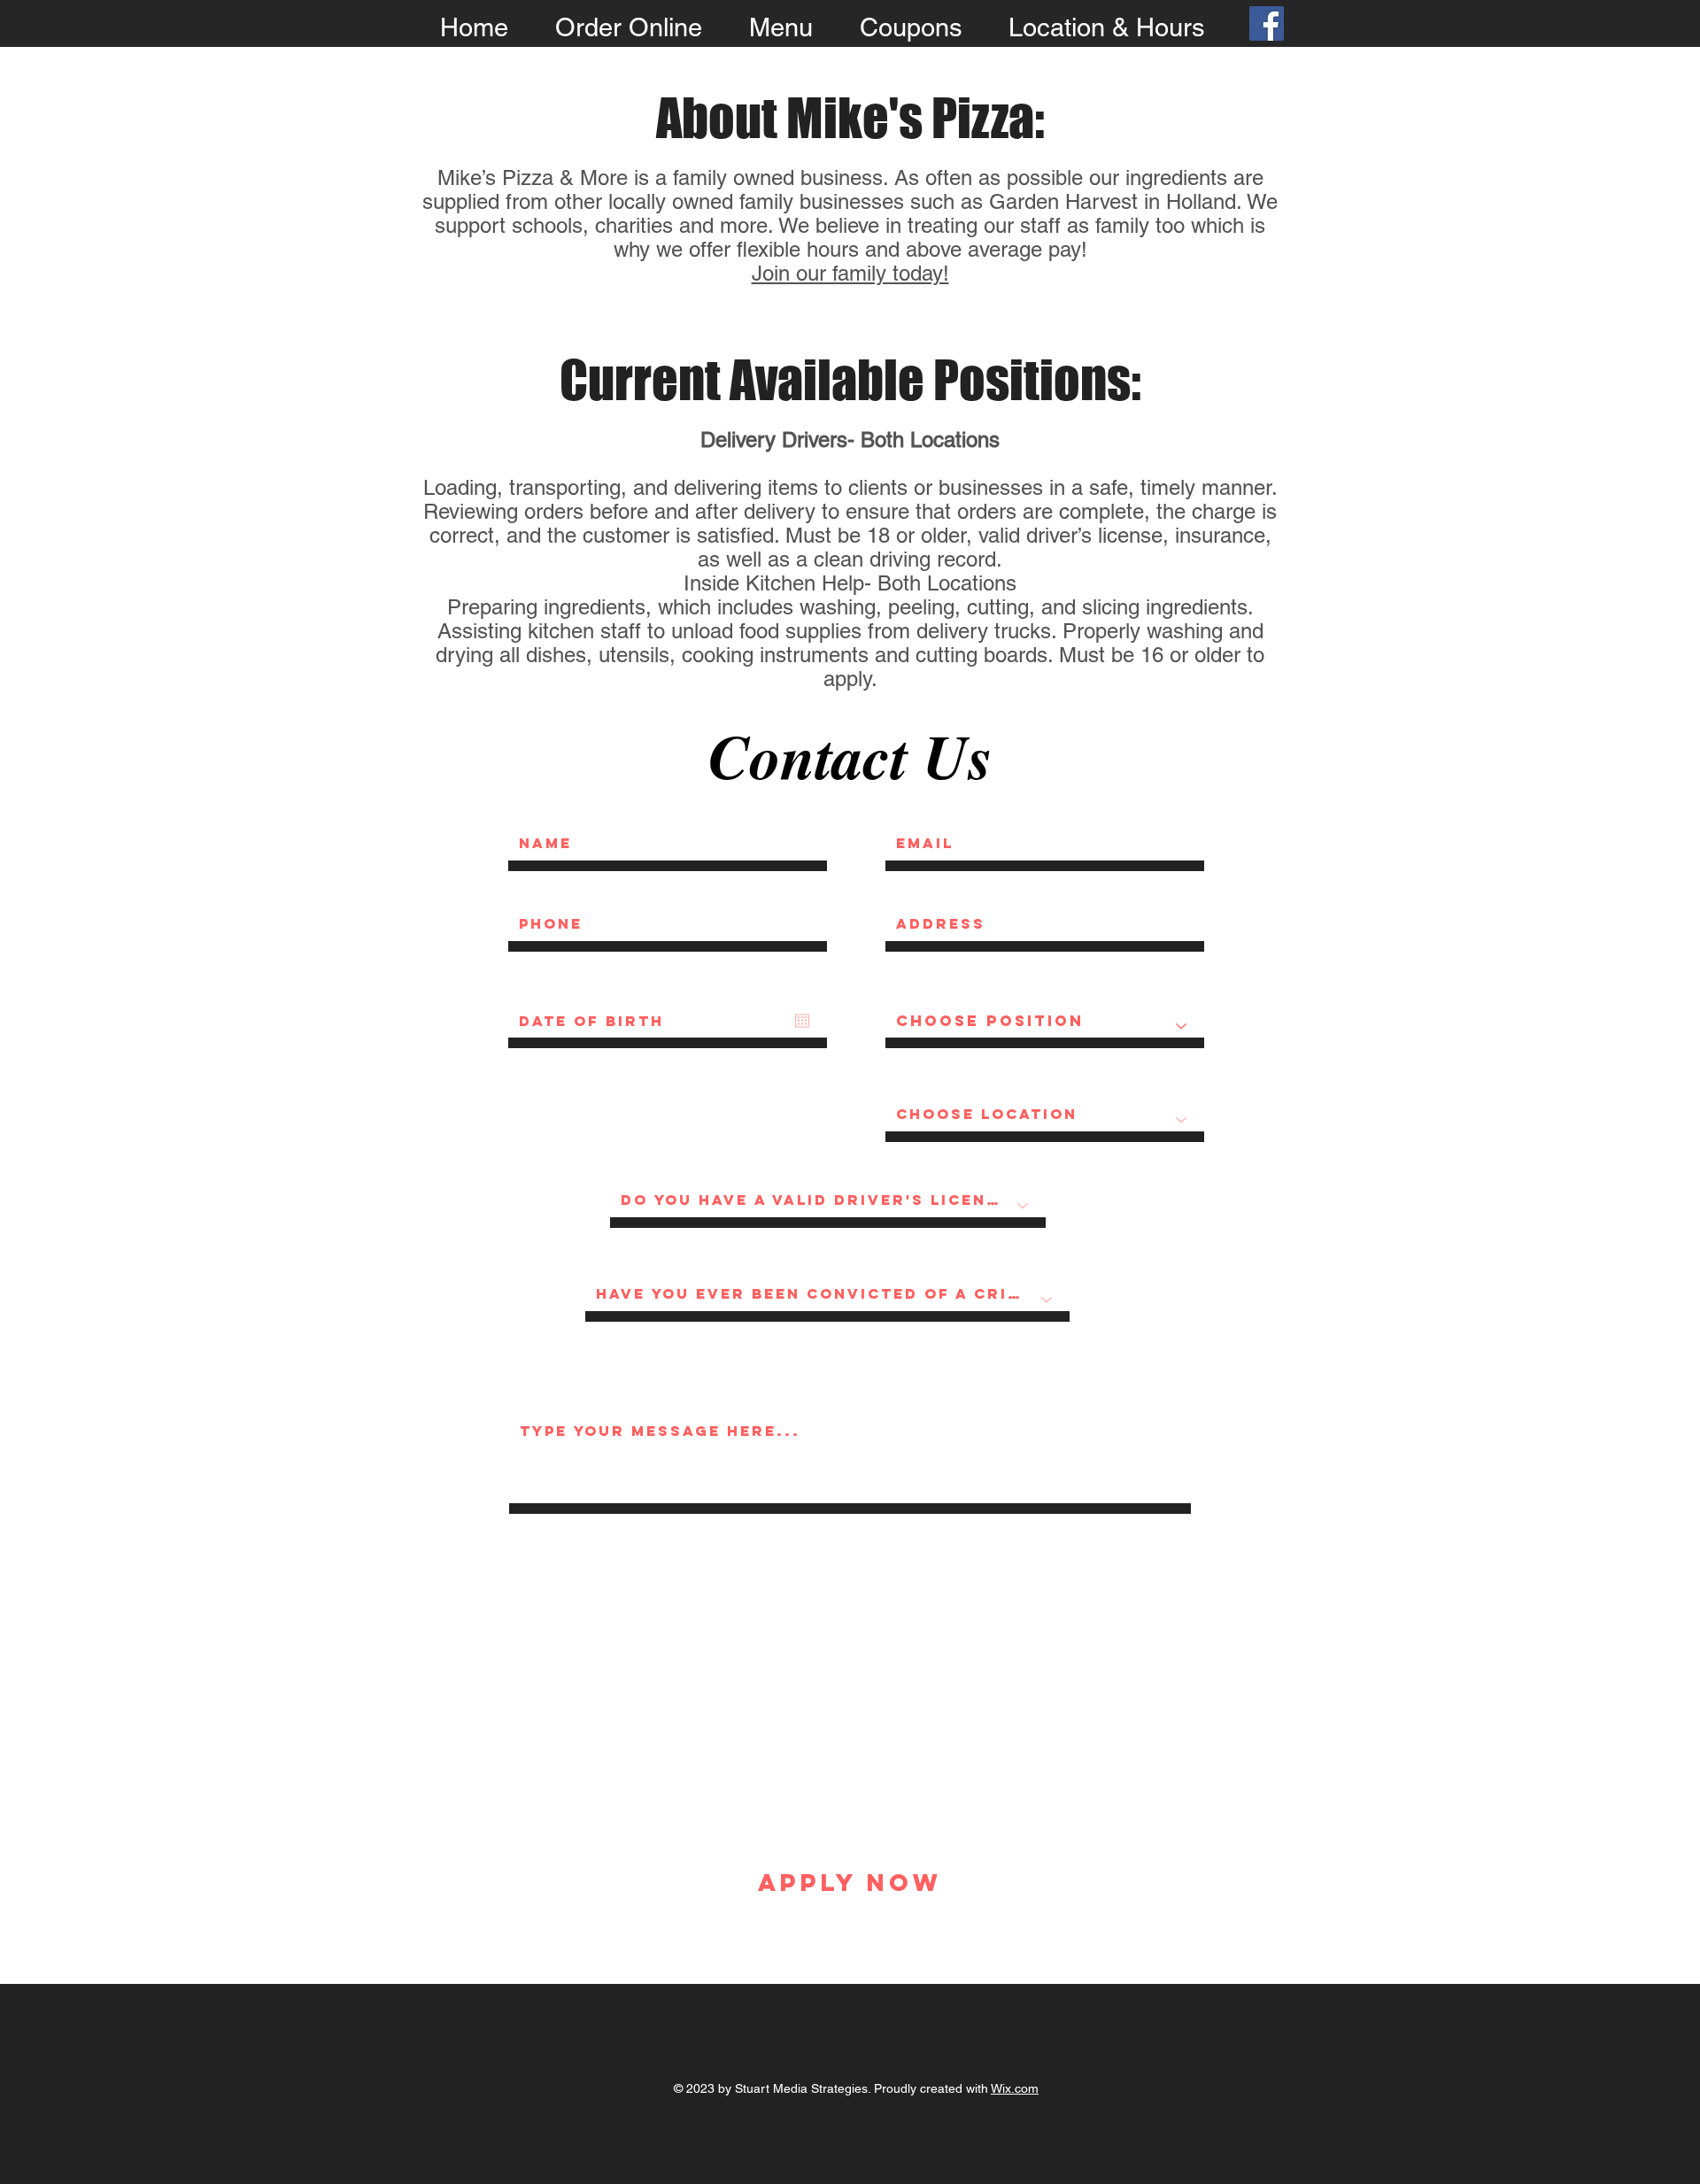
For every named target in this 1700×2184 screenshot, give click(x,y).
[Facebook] (1267, 23)
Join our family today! (850, 273)
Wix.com (1015, 2088)
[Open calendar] (802, 1021)
